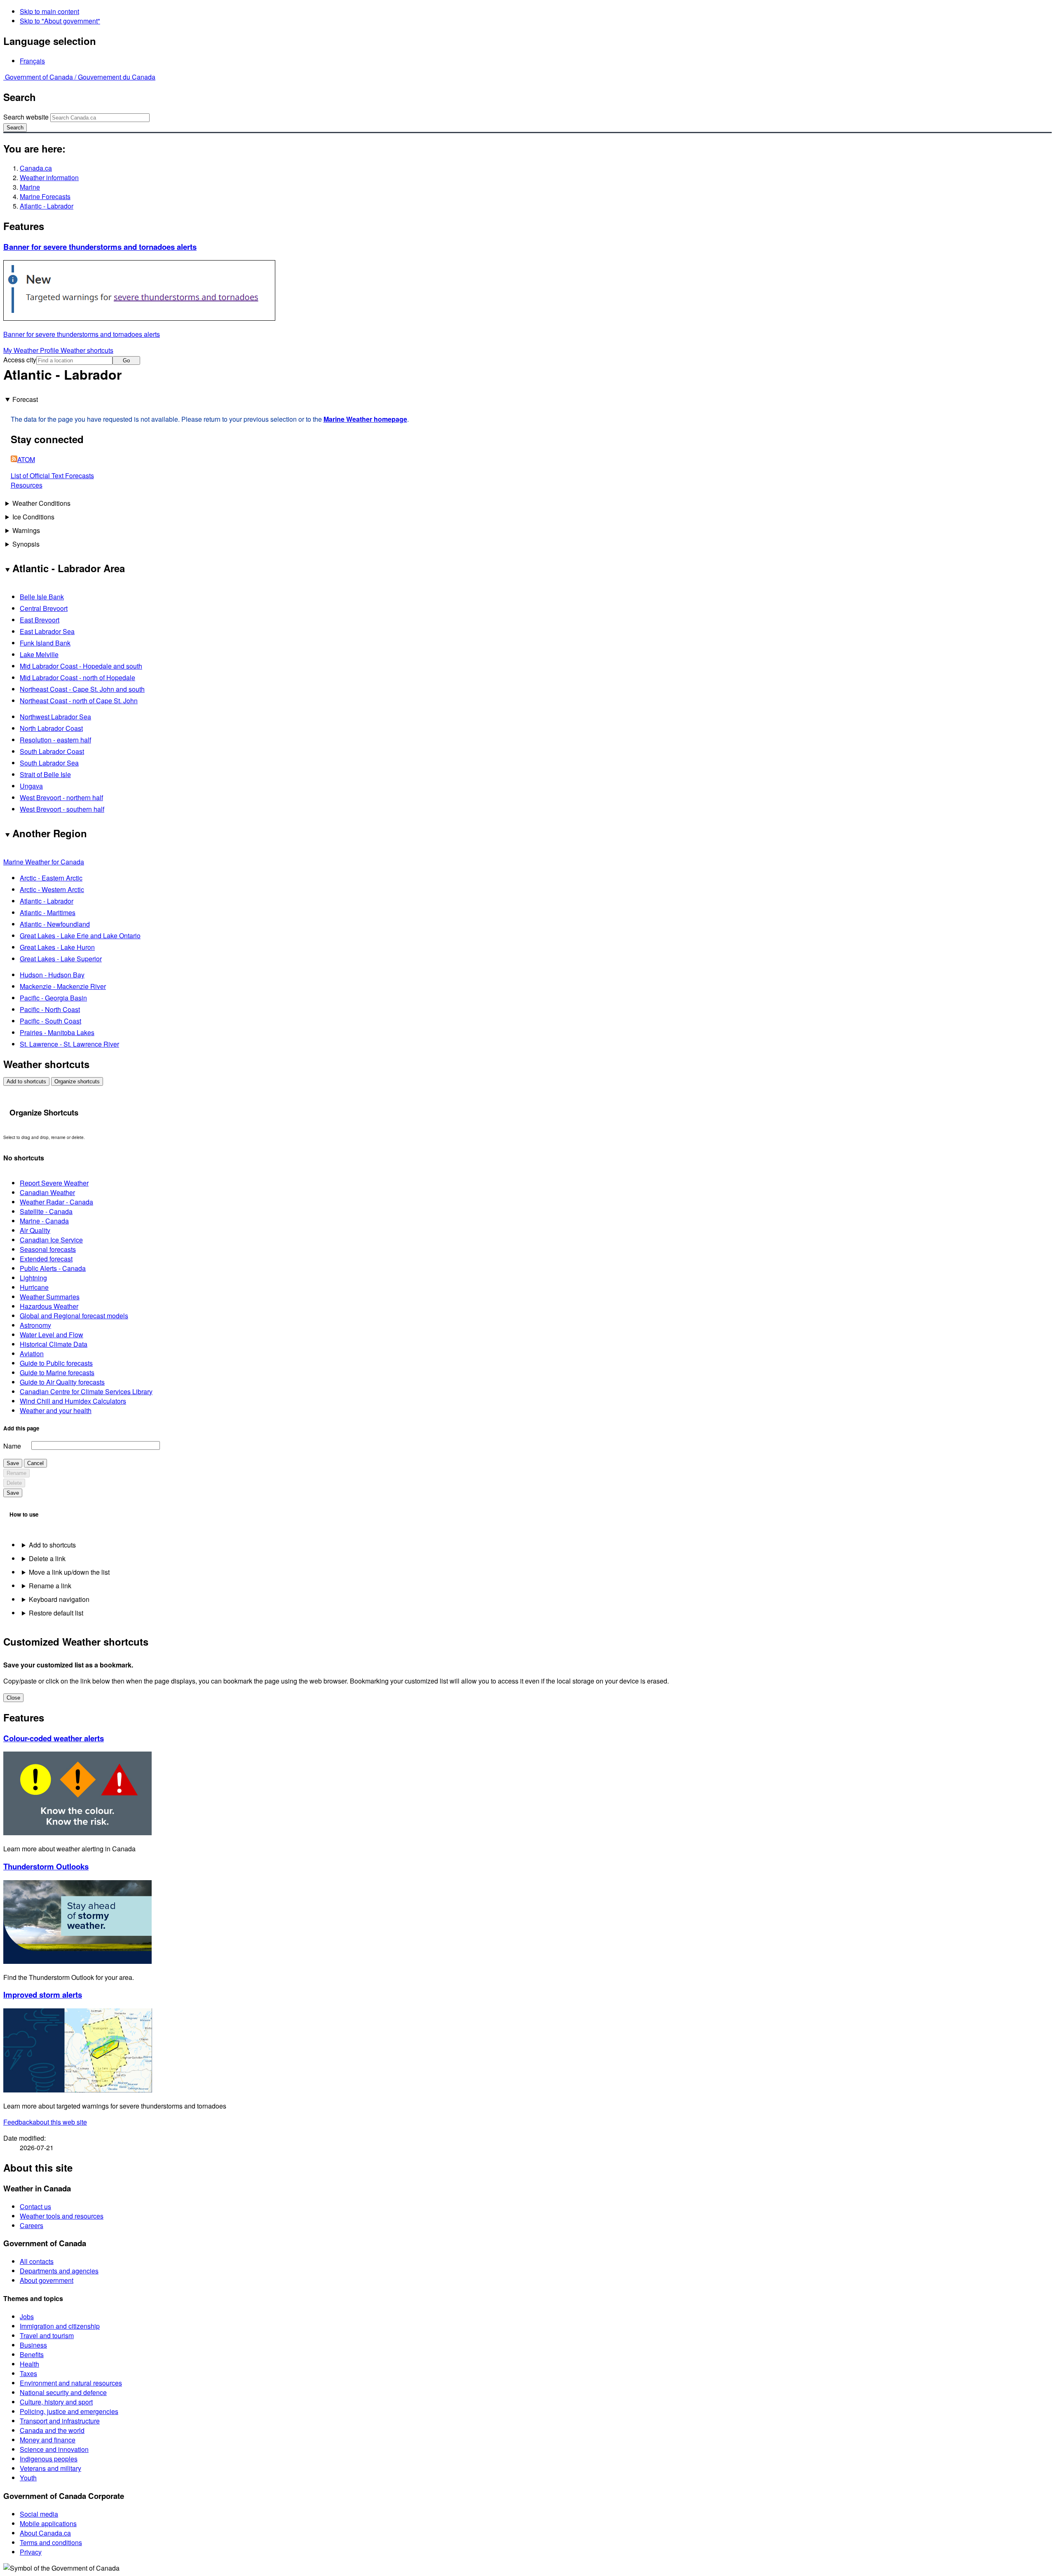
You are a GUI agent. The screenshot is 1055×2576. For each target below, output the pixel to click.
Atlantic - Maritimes (48, 912)
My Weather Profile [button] (32, 350)
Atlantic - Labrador (47, 206)
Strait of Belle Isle (45, 774)
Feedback (45, 2122)
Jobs (27, 2317)
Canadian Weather (47, 1192)
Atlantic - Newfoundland (55, 924)
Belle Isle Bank (42, 597)
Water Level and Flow (52, 1335)
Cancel (35, 1463)
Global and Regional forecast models (74, 1316)
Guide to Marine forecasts (57, 1373)
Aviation (32, 1354)
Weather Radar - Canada (56, 1202)
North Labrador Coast (51, 728)
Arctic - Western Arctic (52, 889)
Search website (26, 117)
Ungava (31, 786)
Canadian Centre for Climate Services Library (86, 1391)
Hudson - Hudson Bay (52, 975)
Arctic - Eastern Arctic (51, 878)
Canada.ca (36, 168)
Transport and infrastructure (60, 2421)
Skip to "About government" (60, 21)
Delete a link (47, 1558)
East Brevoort (40, 620)
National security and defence (63, 2392)
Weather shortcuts (87, 350)
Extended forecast (46, 1259)
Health (29, 2364)
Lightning (33, 1278)
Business (33, 2345)
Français (32, 61)
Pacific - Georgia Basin (53, 998)
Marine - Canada (44, 1221)
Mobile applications (48, 2523)
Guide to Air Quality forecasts (62, 1382)
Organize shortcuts (77, 1081)
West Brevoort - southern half (62, 809)
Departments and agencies (59, 2271)
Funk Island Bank (45, 643)
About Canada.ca (45, 2533)
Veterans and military (50, 2468)
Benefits (32, 2354)
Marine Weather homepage (365, 419)
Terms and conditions (51, 2542)
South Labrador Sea (49, 763)
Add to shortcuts (26, 1081)
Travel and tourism (47, 2335)
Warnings (26, 530)
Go (126, 360)
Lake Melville (39, 654)
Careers (32, 2225)
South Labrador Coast (52, 751)
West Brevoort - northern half (61, 797)
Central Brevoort (44, 608)
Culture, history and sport (56, 2402)
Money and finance (48, 2440)
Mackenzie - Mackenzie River (63, 986)
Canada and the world (52, 2430)
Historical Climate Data (54, 1344)
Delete (14, 1483)
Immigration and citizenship (60, 2326)
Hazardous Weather (49, 1306)
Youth (28, 2478)
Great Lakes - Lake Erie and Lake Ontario (80, 936)
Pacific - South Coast (50, 1021)
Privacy (31, 2552)
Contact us (35, 2206)
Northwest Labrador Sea (55, 717)
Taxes (28, 2373)
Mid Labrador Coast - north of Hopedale (77, 677)
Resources (27, 485)
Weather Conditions (41, 503)
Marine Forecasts (45, 196)
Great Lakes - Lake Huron (57, 947)
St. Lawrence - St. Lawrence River (69, 1044)
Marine (30, 187)
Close (13, 1698)
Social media (39, 2514)
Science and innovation (54, 2449)
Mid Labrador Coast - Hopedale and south (81, 666)
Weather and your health (56, 1410)
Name (12, 1446)
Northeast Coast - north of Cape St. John (79, 701)
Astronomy (35, 1325)
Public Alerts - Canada (53, 1268)
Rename (16, 1473)
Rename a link (50, 1586)
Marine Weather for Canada (44, 862)
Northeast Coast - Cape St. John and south (82, 689)
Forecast (25, 399)
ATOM (26, 459)
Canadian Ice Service (51, 1240)
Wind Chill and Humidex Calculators (73, 1401)
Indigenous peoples (49, 2459)
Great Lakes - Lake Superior (61, 959)
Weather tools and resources (62, 2216)
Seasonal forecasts (48, 1249)
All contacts (37, 2261)
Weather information (49, 177)
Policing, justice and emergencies (69, 2411)
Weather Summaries (50, 1297)
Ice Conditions (33, 517)
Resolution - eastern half (55, 740)
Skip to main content (49, 11)
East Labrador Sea (47, 631)
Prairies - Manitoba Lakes (57, 1032)
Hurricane (34, 1287)
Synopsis (26, 544)
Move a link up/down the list (69, 1572)
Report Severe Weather (54, 1183)
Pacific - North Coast (50, 1009)
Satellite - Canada (46, 1211)
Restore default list (56, 1613)
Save (13, 1463)
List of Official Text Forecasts (52, 476)
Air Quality (35, 1230)
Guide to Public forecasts (56, 1363)
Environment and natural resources (71, 2383)
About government (47, 2280)
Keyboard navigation (59, 1599)
